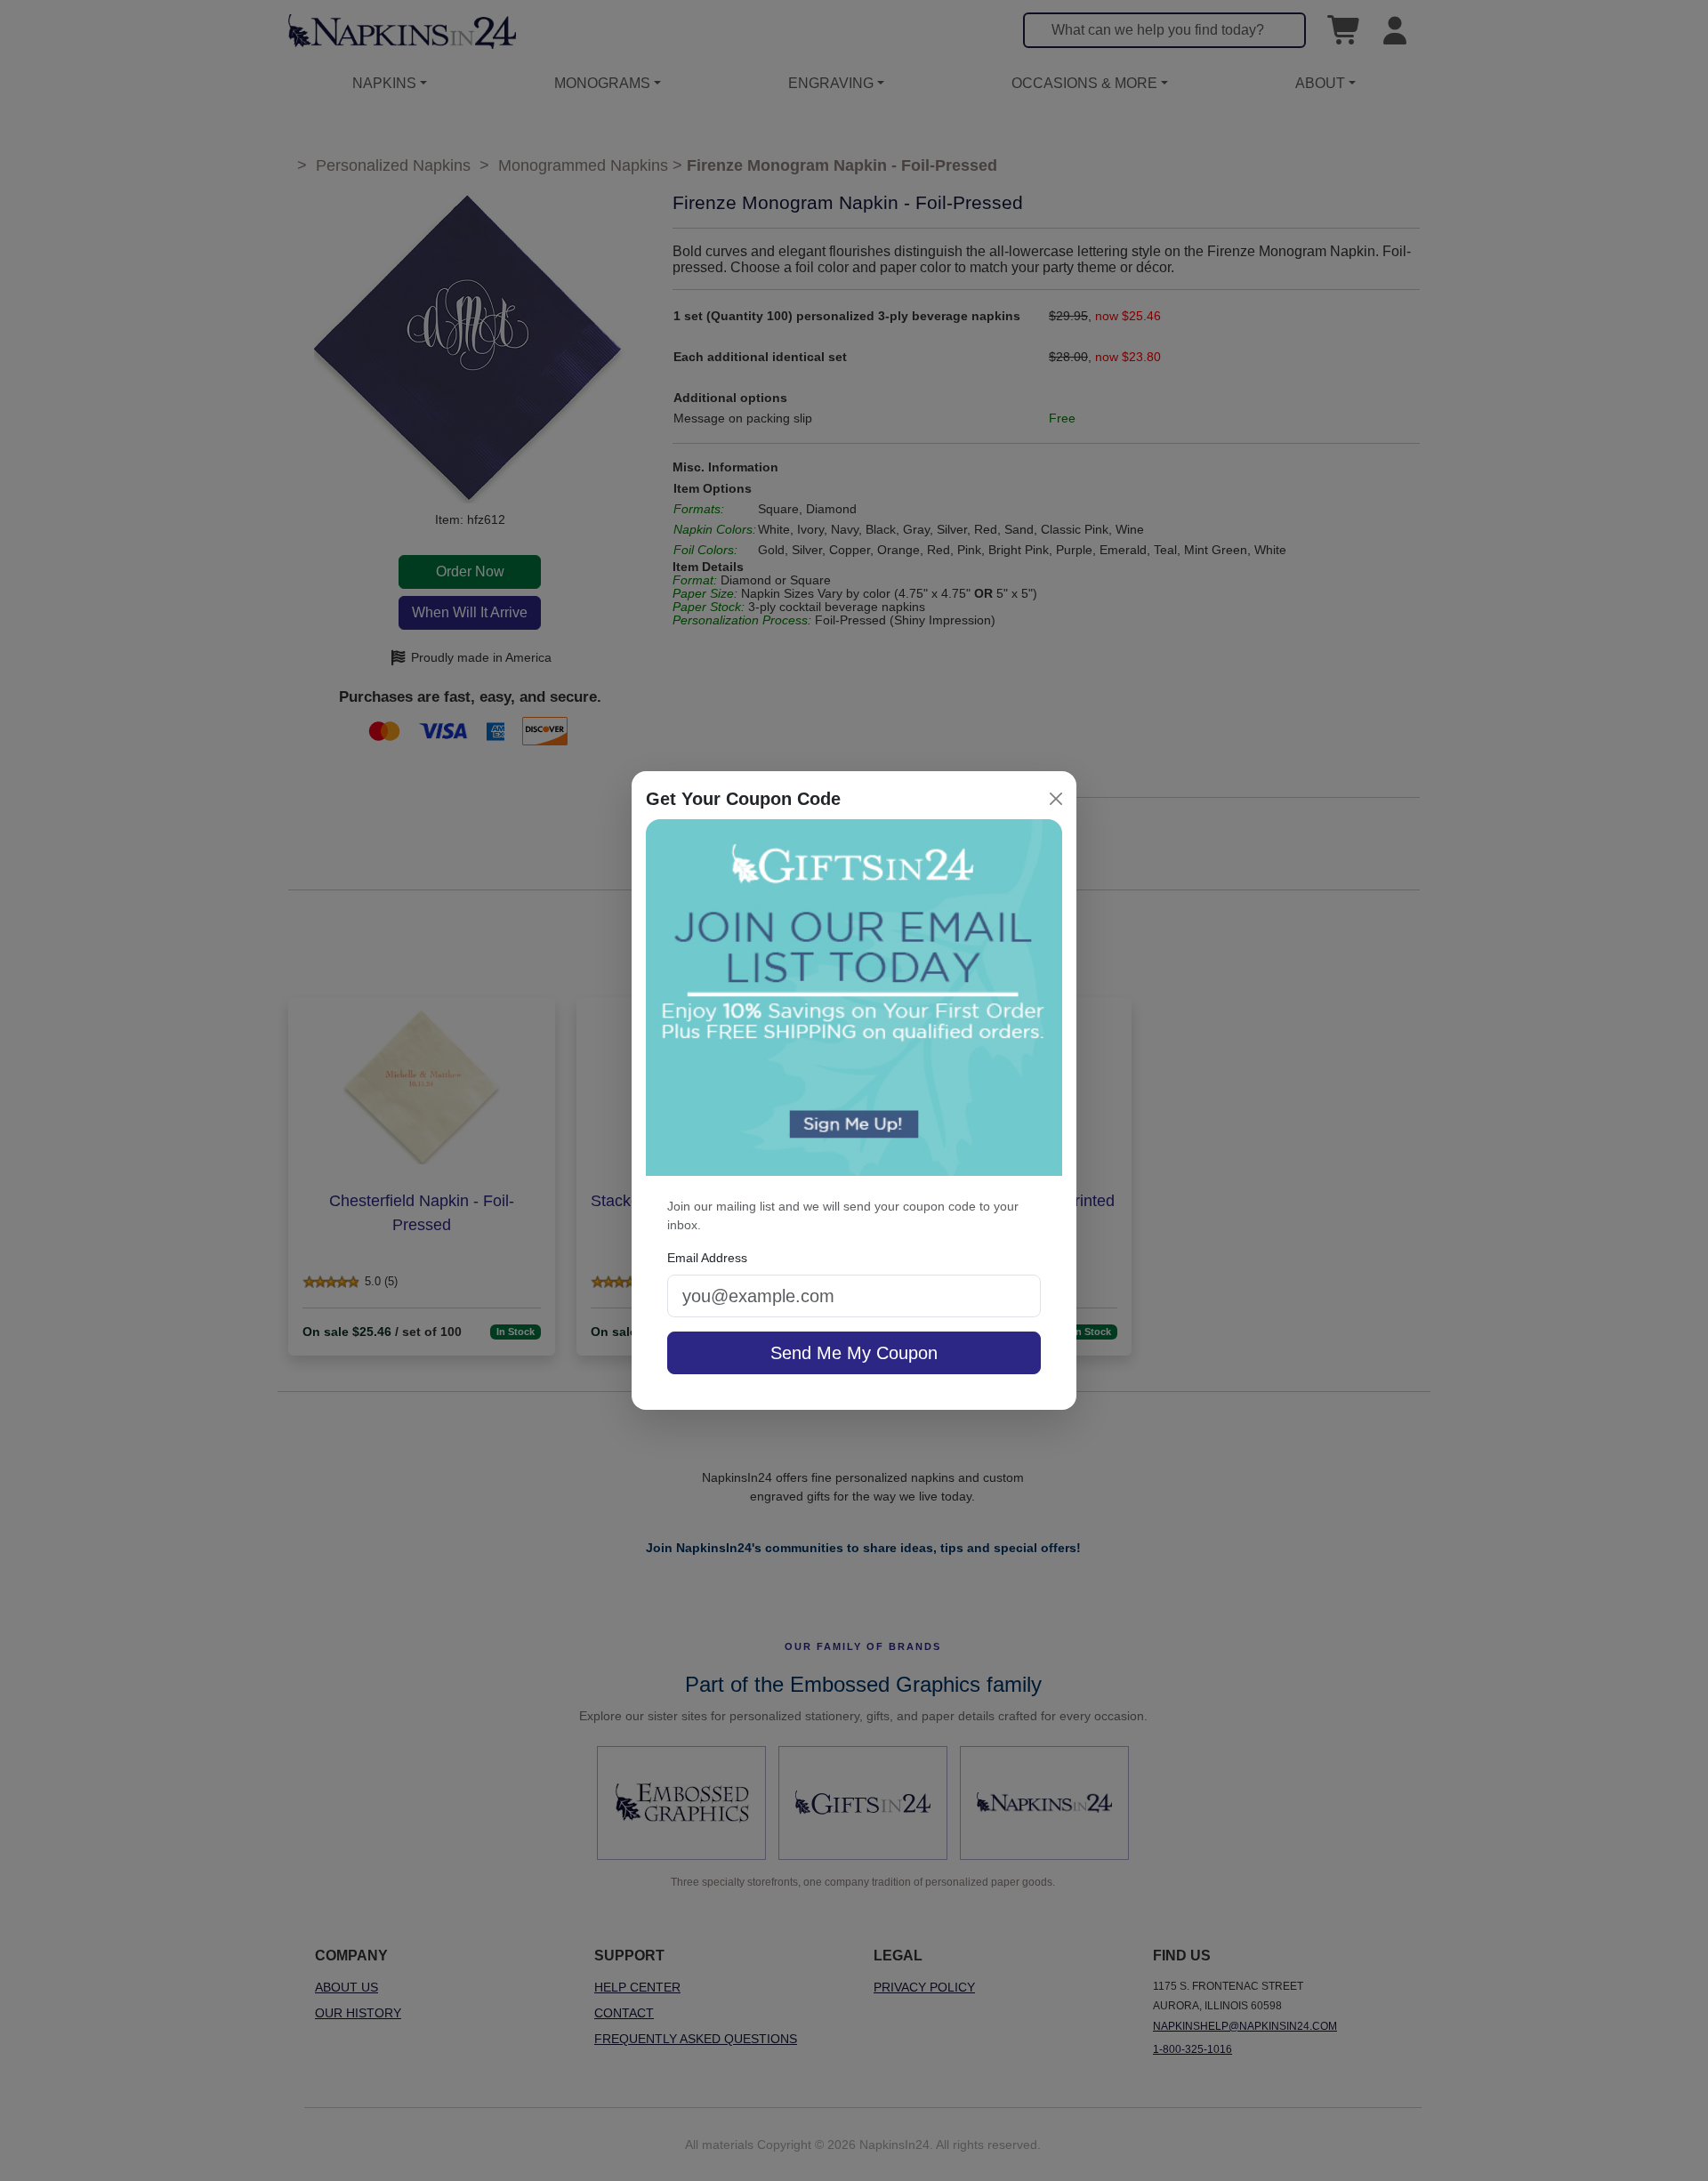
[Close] (1056, 799)
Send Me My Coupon (854, 1353)
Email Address (707, 1258)
